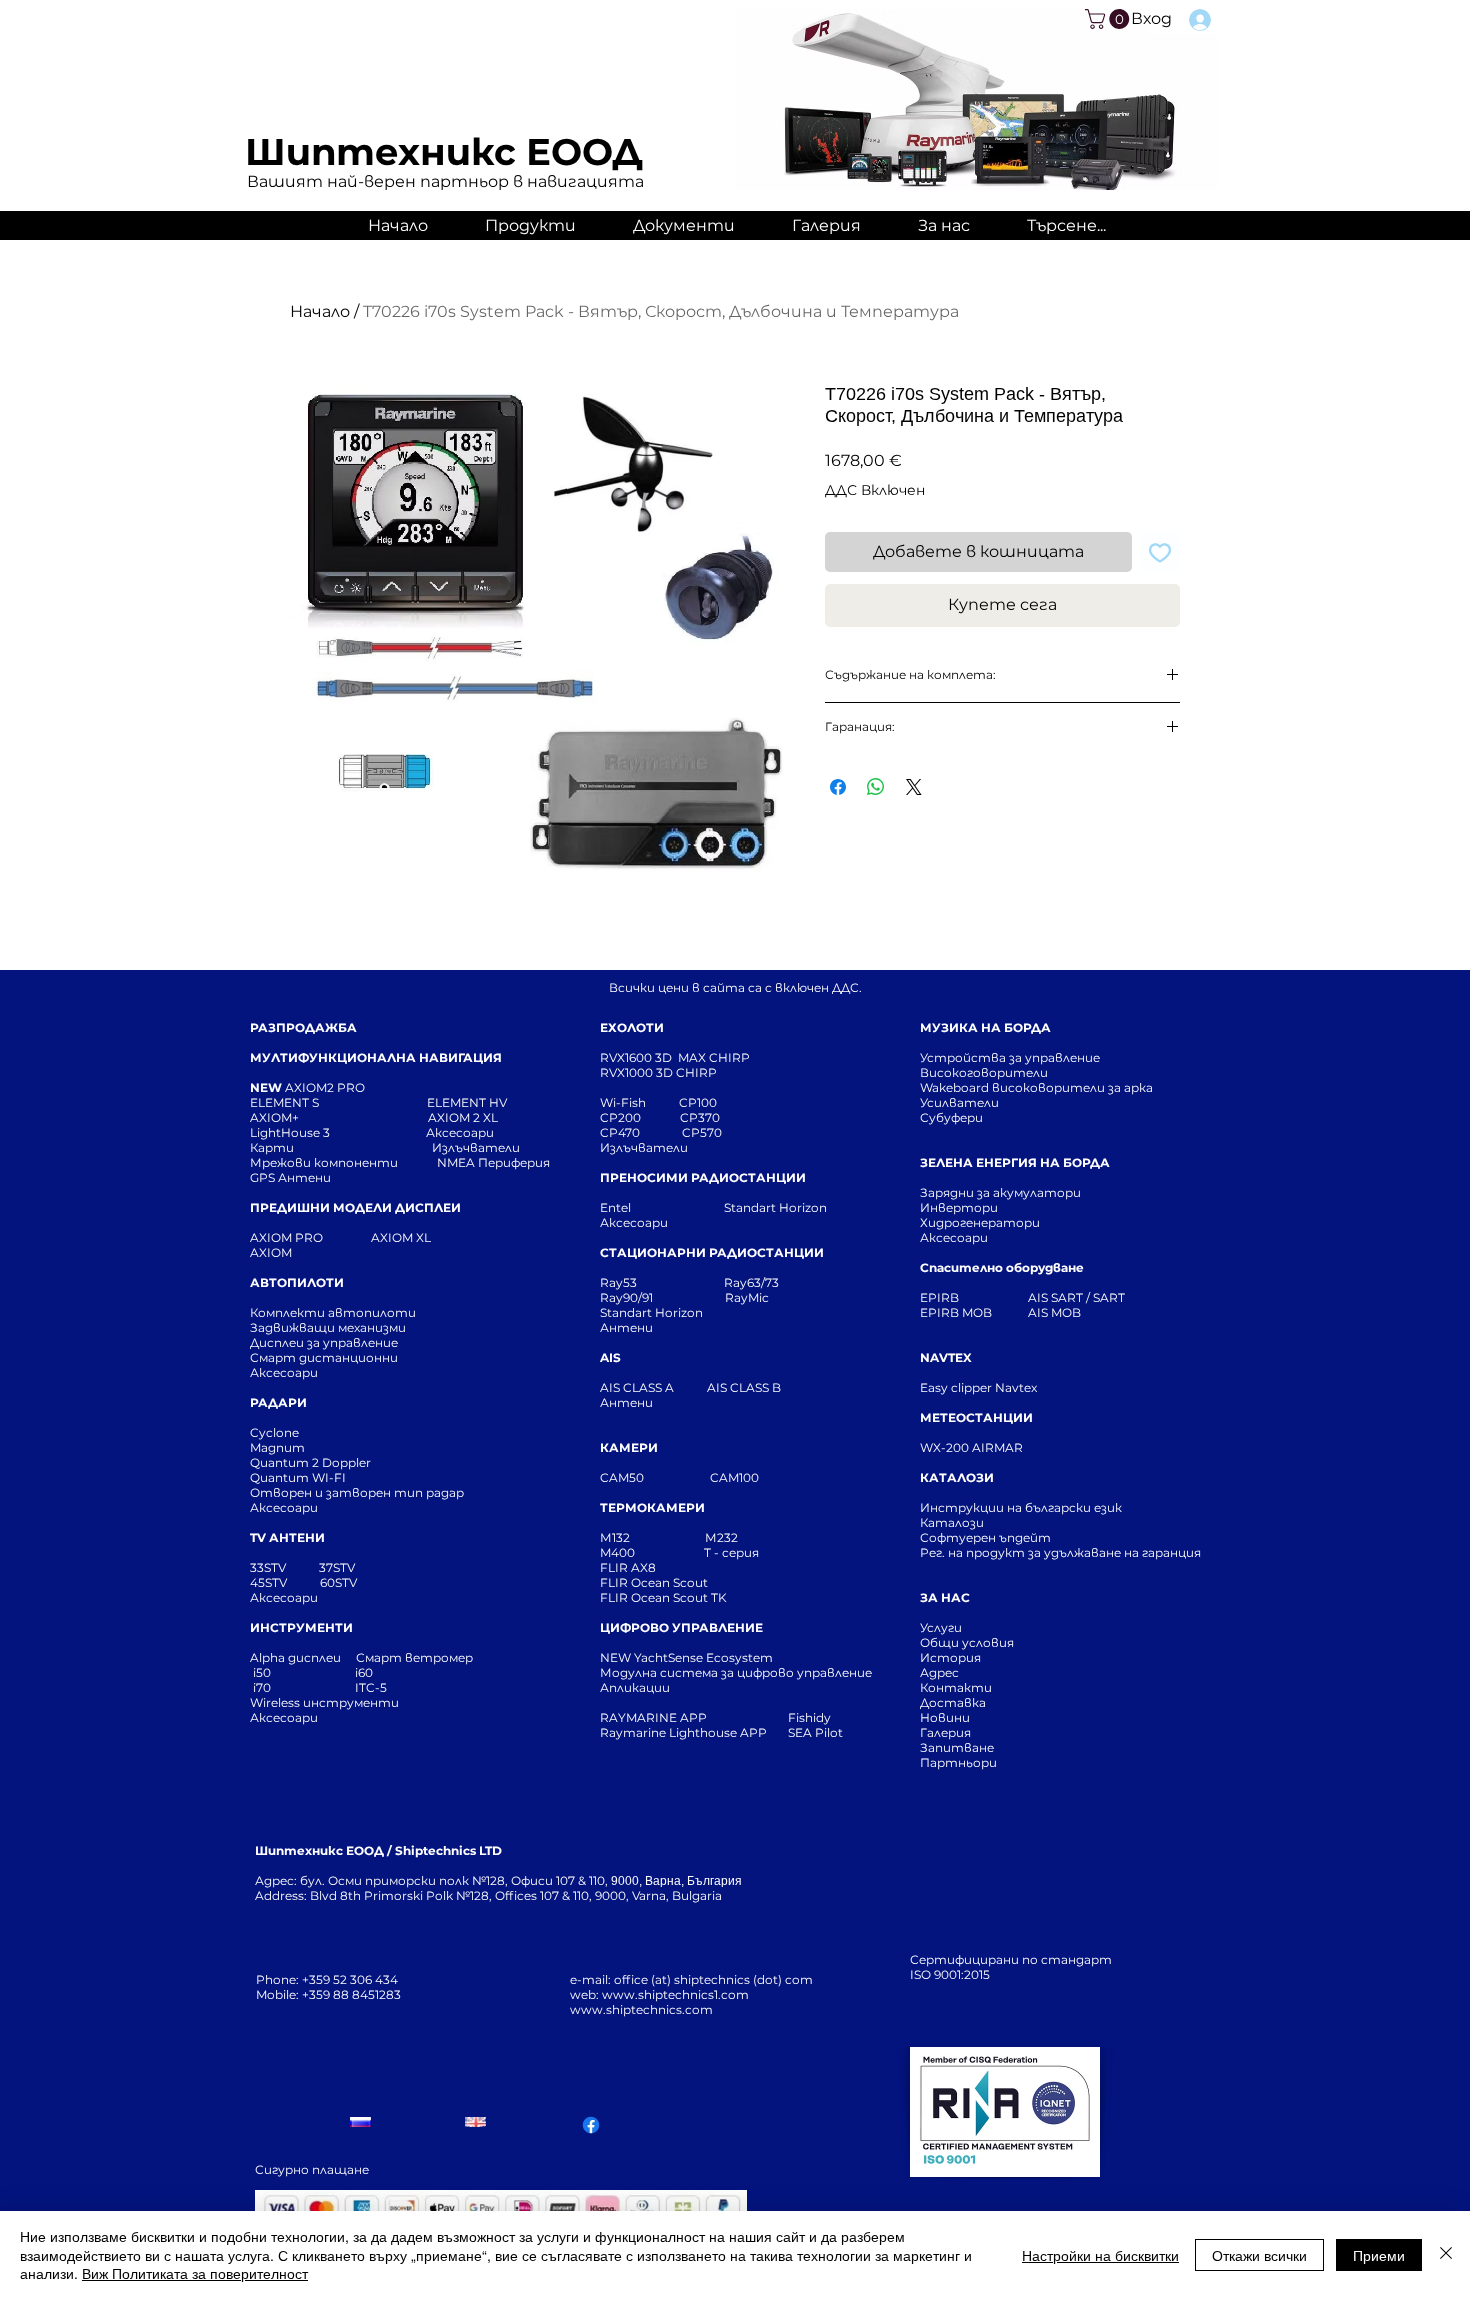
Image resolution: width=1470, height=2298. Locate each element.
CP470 (641, 1132)
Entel (617, 1207)
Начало (320, 311)
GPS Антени (292, 1177)
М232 (721, 1537)
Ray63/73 (751, 1282)
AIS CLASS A (638, 1387)
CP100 (704, 1102)
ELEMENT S (286, 1102)
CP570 (703, 1132)
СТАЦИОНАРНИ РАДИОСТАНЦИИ (712, 1252)
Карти (272, 1147)
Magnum (277, 1447)
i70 (262, 1687)
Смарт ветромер (413, 1657)
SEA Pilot (817, 1732)
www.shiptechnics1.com (675, 1994)
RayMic (747, 1297)
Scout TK (700, 1597)
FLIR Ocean (635, 1597)
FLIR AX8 (628, 1567)
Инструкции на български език (1057, 1507)
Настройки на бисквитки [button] (1100, 2255)
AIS (610, 1357)
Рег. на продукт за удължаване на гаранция (1060, 1552)
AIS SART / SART (1076, 1297)
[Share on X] (914, 787)
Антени (626, 1327)
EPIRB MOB (956, 1312)
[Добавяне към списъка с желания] (1160, 552)
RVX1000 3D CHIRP (658, 1072)
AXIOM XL (380, 1237)
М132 (615, 1537)
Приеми (1379, 2255)
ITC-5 (371, 1687)
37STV (337, 1567)
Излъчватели (644, 1147)
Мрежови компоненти (324, 1162)
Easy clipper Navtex (978, 1387)
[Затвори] (1446, 2254)
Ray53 (624, 1282)
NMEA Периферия (493, 1162)
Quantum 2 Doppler (310, 1462)
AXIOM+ (339, 1117)
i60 (364, 1672)
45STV (270, 1582)
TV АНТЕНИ (287, 1537)
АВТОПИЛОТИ (297, 1282)
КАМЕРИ (629, 1447)
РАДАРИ (278, 1402)
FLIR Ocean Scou (651, 1582)
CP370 (701, 1117)
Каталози (952, 1522)
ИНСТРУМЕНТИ (301, 1627)
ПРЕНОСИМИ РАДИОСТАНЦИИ (703, 1177)
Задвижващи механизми (328, 1327)
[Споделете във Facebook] (838, 787)
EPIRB (944, 1297)
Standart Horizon (775, 1207)
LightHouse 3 (338, 1132)
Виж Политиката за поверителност (195, 2273)
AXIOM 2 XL (466, 1117)
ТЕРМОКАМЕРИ (652, 1507)
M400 (617, 1552)
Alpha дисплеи (295, 1657)
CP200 (637, 1117)
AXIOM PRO (286, 1237)
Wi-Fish (639, 1102)
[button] (1109, 19)
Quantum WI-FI (299, 1477)
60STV (337, 1582)
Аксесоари (460, 1132)
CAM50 (655, 1477)
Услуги (941, 1627)
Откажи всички (1259, 2255)
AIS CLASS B (744, 1387)
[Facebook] (591, 2125)
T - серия (734, 1552)
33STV (269, 1567)
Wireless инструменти (324, 1702)
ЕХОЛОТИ (632, 1027)
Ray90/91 (626, 1297)
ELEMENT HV (468, 1102)
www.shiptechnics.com (641, 2009)
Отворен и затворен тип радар (357, 1492)
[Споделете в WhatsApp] (876, 787)
